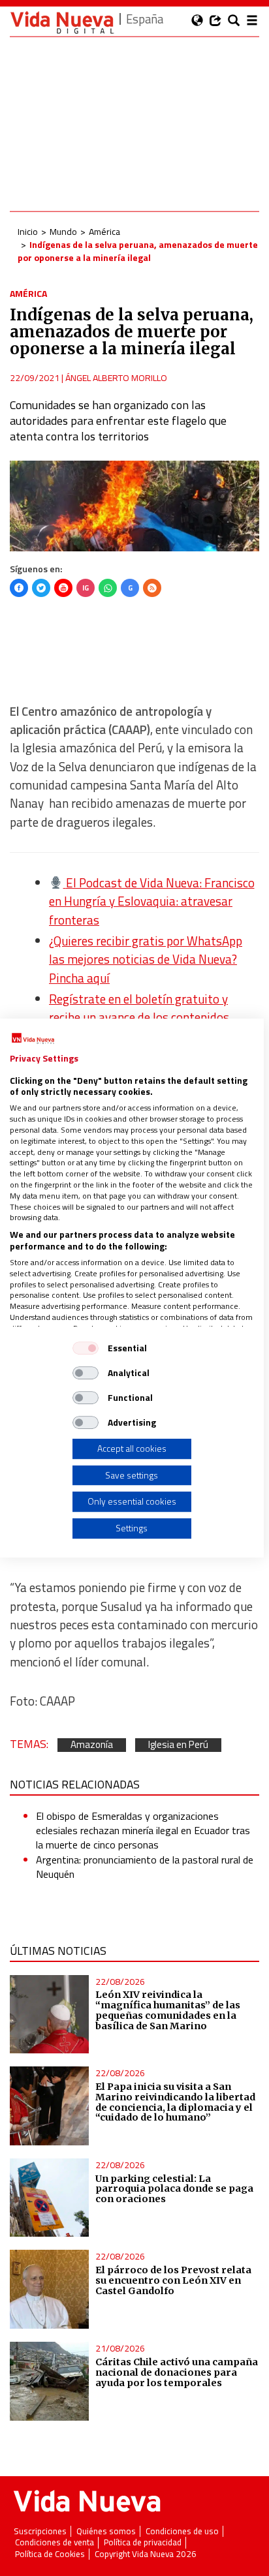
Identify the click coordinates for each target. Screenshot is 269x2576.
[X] (41, 588)
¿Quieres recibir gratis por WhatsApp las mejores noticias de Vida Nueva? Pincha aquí (146, 959)
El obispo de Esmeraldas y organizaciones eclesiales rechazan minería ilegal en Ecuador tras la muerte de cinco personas (143, 1831)
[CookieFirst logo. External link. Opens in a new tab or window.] (33, 1039)
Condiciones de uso (182, 2531)
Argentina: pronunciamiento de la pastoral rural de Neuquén (145, 1867)
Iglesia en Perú (178, 1745)
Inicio (28, 231)
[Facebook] (19, 588)
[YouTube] (63, 588)
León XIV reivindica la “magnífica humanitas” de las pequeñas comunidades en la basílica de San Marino (168, 2010)
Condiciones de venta (55, 2542)
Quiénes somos (106, 2531)
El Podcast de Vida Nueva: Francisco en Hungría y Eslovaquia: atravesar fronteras (152, 901)
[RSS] (152, 588)
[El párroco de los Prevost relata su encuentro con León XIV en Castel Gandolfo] (49, 2289)
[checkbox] (86, 1348)
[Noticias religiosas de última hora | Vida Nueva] (62, 23)
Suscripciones (40, 2531)
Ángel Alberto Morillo (116, 377)
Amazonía (92, 1745)
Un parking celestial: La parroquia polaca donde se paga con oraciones (174, 2189)
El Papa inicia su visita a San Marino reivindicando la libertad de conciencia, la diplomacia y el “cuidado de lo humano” (175, 2102)
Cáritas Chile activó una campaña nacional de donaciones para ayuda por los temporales (177, 2372)
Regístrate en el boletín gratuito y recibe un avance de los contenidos (139, 1008)
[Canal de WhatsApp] (108, 588)
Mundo (63, 231)
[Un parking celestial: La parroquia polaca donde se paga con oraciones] (49, 2198)
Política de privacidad (143, 2542)
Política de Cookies (50, 2554)
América (104, 231)
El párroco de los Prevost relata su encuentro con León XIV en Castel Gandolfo (173, 2280)
